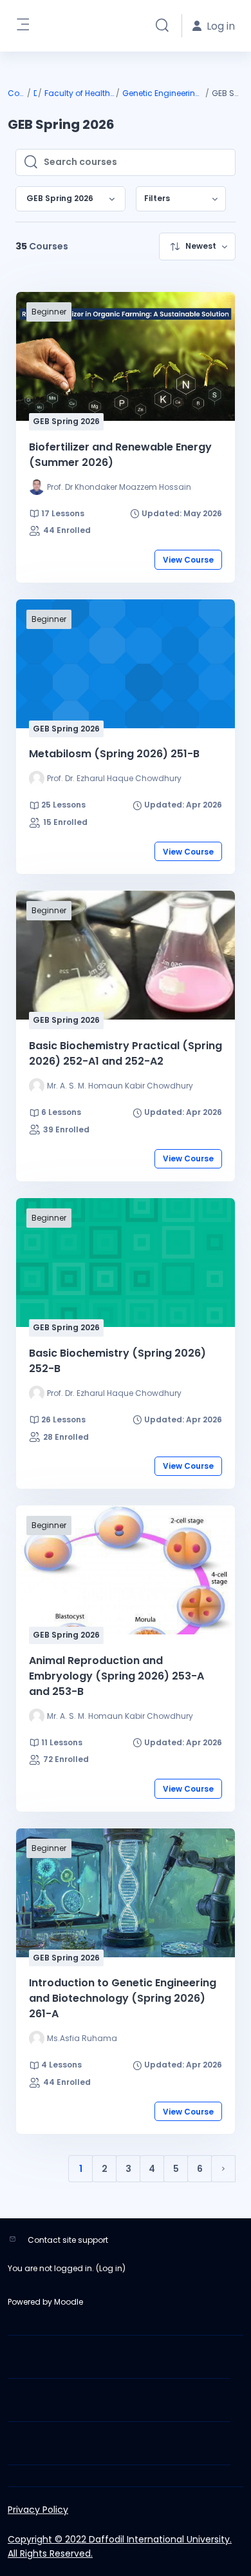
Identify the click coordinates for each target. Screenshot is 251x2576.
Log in (111, 2268)
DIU (35, 93)
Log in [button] (221, 26)
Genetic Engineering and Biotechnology (163, 93)
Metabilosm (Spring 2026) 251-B (114, 754)
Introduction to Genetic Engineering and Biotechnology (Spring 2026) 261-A (123, 1998)
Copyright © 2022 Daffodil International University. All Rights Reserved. (120, 2546)
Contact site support (68, 2240)
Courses (17, 93)
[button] (162, 26)
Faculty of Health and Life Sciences (80, 93)
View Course (188, 560)
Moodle (69, 2302)
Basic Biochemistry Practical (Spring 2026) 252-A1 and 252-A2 (126, 1053)
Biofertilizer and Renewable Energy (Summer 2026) (120, 455)
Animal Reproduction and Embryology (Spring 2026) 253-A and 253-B (116, 1676)
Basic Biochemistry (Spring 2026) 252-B (117, 1361)
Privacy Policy (38, 2510)
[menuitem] (181, 199)
